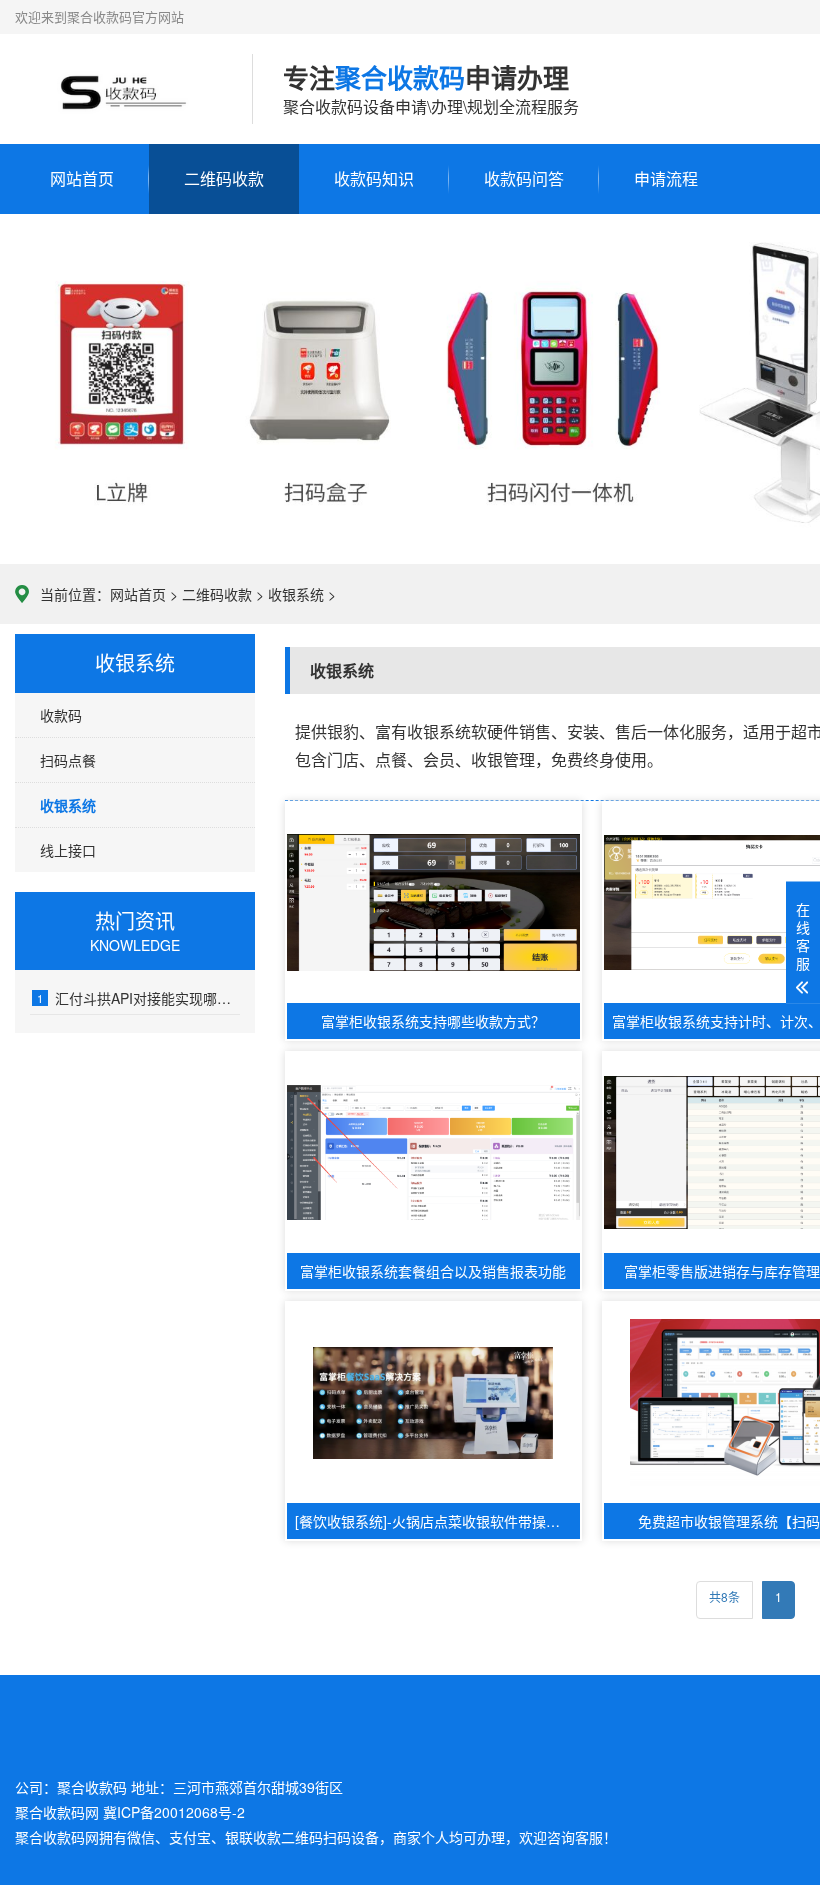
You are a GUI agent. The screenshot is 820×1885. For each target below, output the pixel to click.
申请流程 (666, 178)
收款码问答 (524, 178)
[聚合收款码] (118, 89)
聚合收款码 (50, 1837)
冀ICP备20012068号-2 (174, 1812)
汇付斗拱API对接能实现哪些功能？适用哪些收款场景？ (138, 998)
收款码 (61, 715)
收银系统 (296, 594)
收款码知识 (374, 178)
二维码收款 (224, 178)
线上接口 (68, 850)
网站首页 (82, 178)
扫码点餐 (68, 760)
